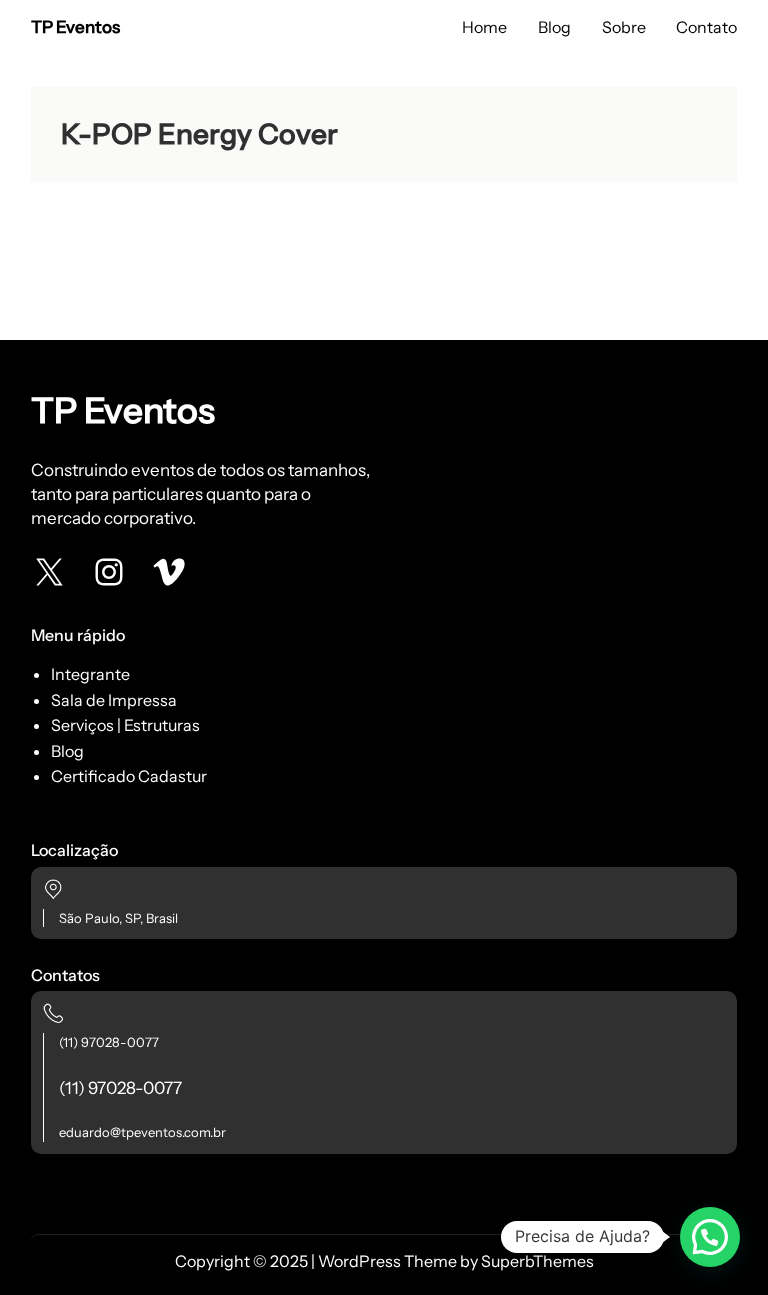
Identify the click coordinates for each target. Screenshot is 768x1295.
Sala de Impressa (114, 700)
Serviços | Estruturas (125, 725)
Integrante (90, 674)
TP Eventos (75, 27)
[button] (710, 1237)
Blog (67, 751)
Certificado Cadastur (129, 776)
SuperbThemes (537, 1261)
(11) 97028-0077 (109, 1042)
